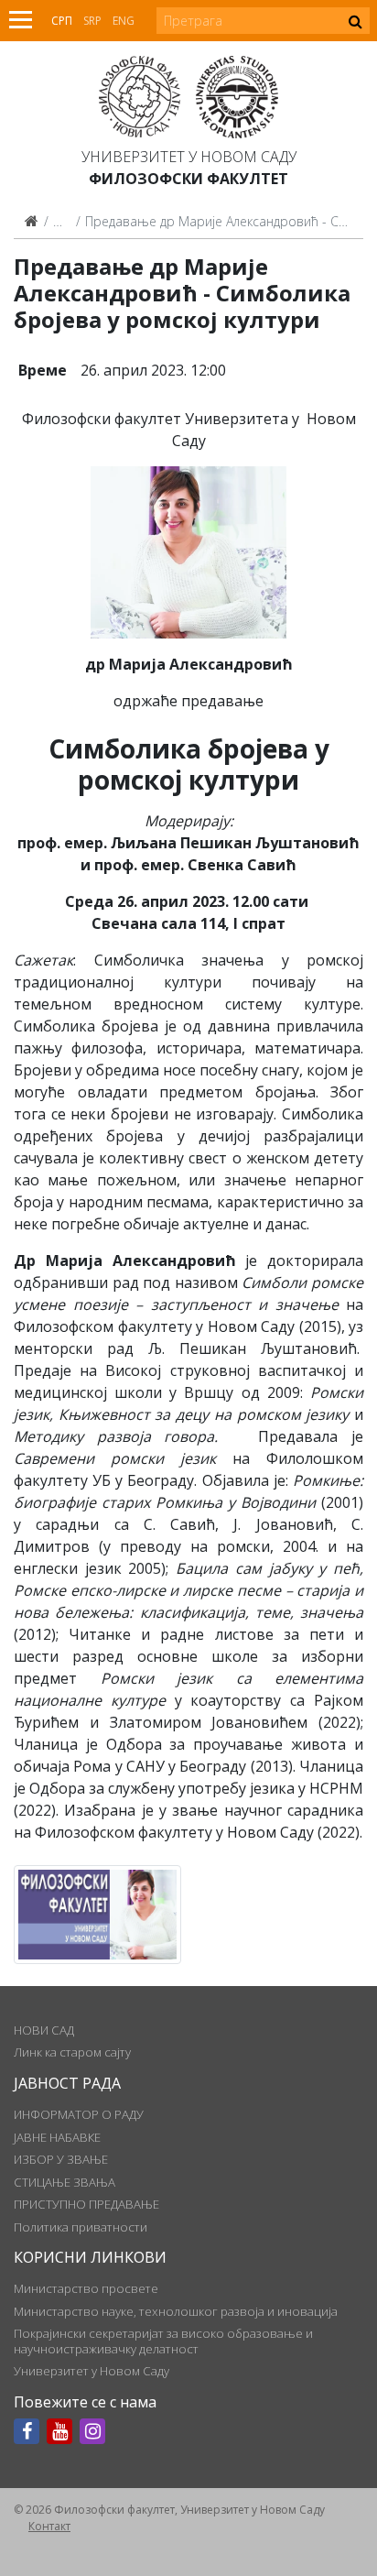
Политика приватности (81, 2227)
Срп (62, 21)
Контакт (49, 2526)
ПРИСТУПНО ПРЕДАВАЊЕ (86, 2204)
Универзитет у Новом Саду (189, 157)
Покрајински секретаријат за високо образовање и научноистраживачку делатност (163, 2341)
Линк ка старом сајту (72, 2052)
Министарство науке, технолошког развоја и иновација (176, 2311)
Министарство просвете (86, 2288)
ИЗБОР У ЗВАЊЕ (61, 2159)
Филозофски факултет (188, 179)
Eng (124, 21)
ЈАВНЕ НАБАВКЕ (57, 2137)
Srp (92, 21)
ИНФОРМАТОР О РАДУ (79, 2114)
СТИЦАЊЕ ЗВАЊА (65, 2182)
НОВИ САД (44, 2030)
